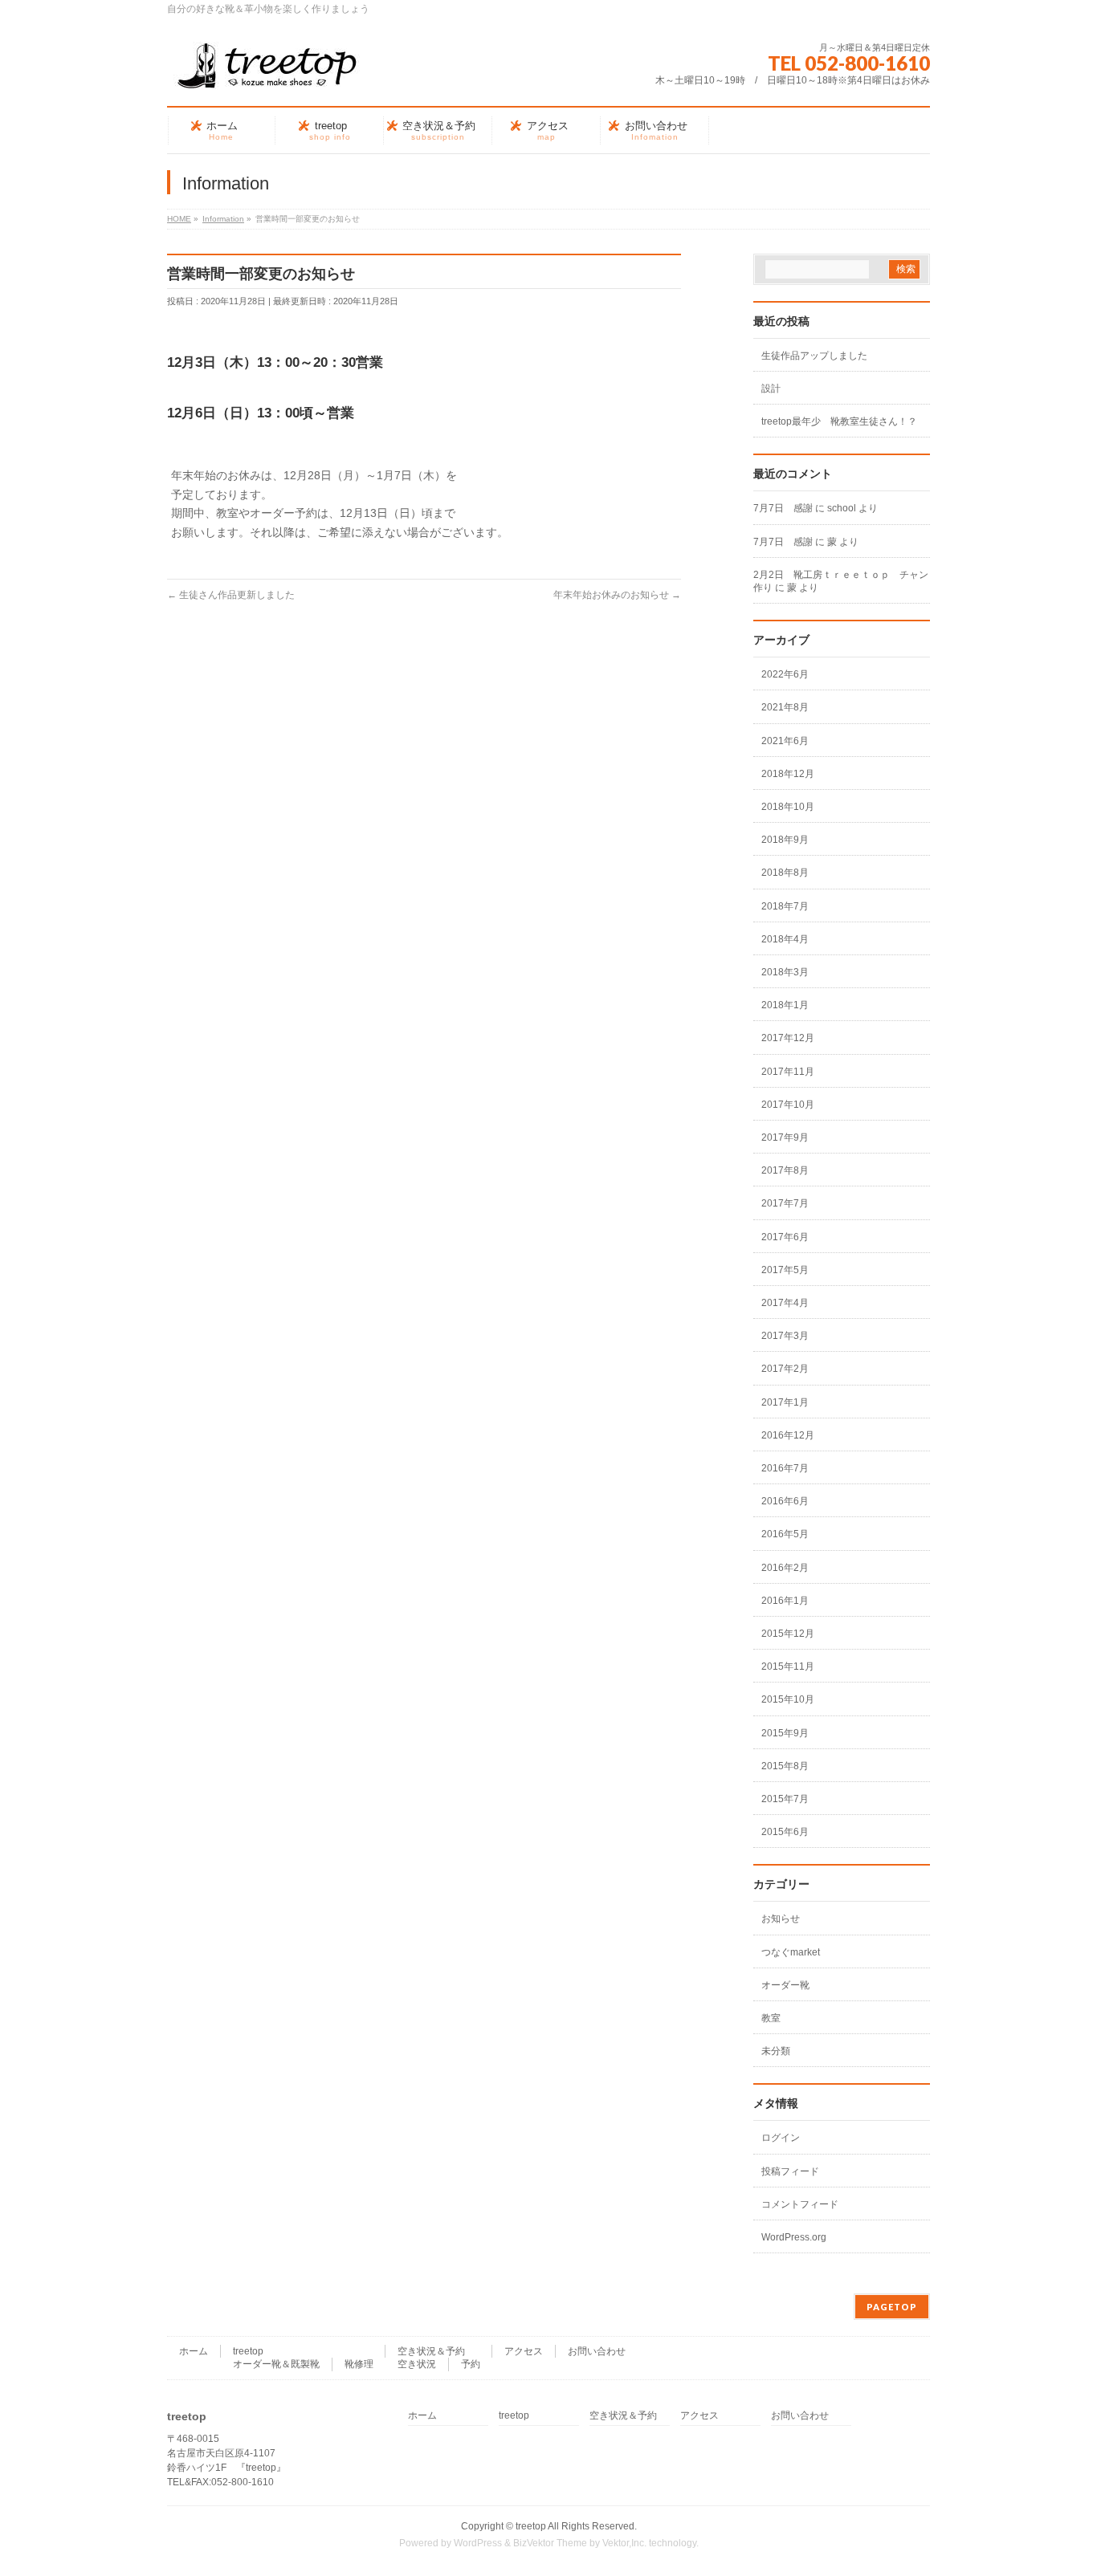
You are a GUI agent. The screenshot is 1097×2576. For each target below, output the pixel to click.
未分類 (776, 2051)
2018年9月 (785, 840)
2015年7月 (785, 1799)
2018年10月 (788, 807)
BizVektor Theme (550, 2543)
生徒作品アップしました (814, 356)
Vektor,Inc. (624, 2543)
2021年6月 (785, 741)
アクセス (524, 2351)
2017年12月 (788, 1038)
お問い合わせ (597, 2351)
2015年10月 (788, 1699)
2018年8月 (785, 873)
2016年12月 (788, 1435)
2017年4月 (785, 1303)
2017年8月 (785, 1170)
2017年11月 (788, 1072)
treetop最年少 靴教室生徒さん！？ (839, 421)
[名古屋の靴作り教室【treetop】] (267, 72)
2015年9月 (785, 1733)
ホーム (194, 2351)
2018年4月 (785, 939)
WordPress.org (794, 2237)
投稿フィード (790, 2171)
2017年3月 (785, 1336)
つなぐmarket (791, 1952)
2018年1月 (785, 1005)
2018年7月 (785, 906)
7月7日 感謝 (783, 508)
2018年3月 (785, 972)
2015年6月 (785, 1832)
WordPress (478, 2543)
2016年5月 (785, 1534)
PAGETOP (892, 2307)
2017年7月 (785, 1203)
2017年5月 (785, 1270)
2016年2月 (785, 1568)
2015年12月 (788, 1634)
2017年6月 (785, 1237)
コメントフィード (800, 2204)
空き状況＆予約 (431, 2351)
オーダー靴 (785, 1985)
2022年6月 (785, 674)
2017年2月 (785, 1369)
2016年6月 (785, 1501)
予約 (471, 2364)
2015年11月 (788, 1666)
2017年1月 (785, 1402)
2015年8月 (785, 1766)
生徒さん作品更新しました (231, 595)
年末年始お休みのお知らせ (617, 595)
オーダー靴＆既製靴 (276, 2364)
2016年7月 (785, 1468)
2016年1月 (785, 1601)
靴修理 (359, 2364)
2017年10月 (788, 1105)
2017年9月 (785, 1137)
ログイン (781, 2138)
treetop (248, 2351)
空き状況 (417, 2364)
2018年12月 (788, 774)
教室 (771, 2018)
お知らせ (781, 1919)
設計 (771, 389)
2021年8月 (785, 707)
